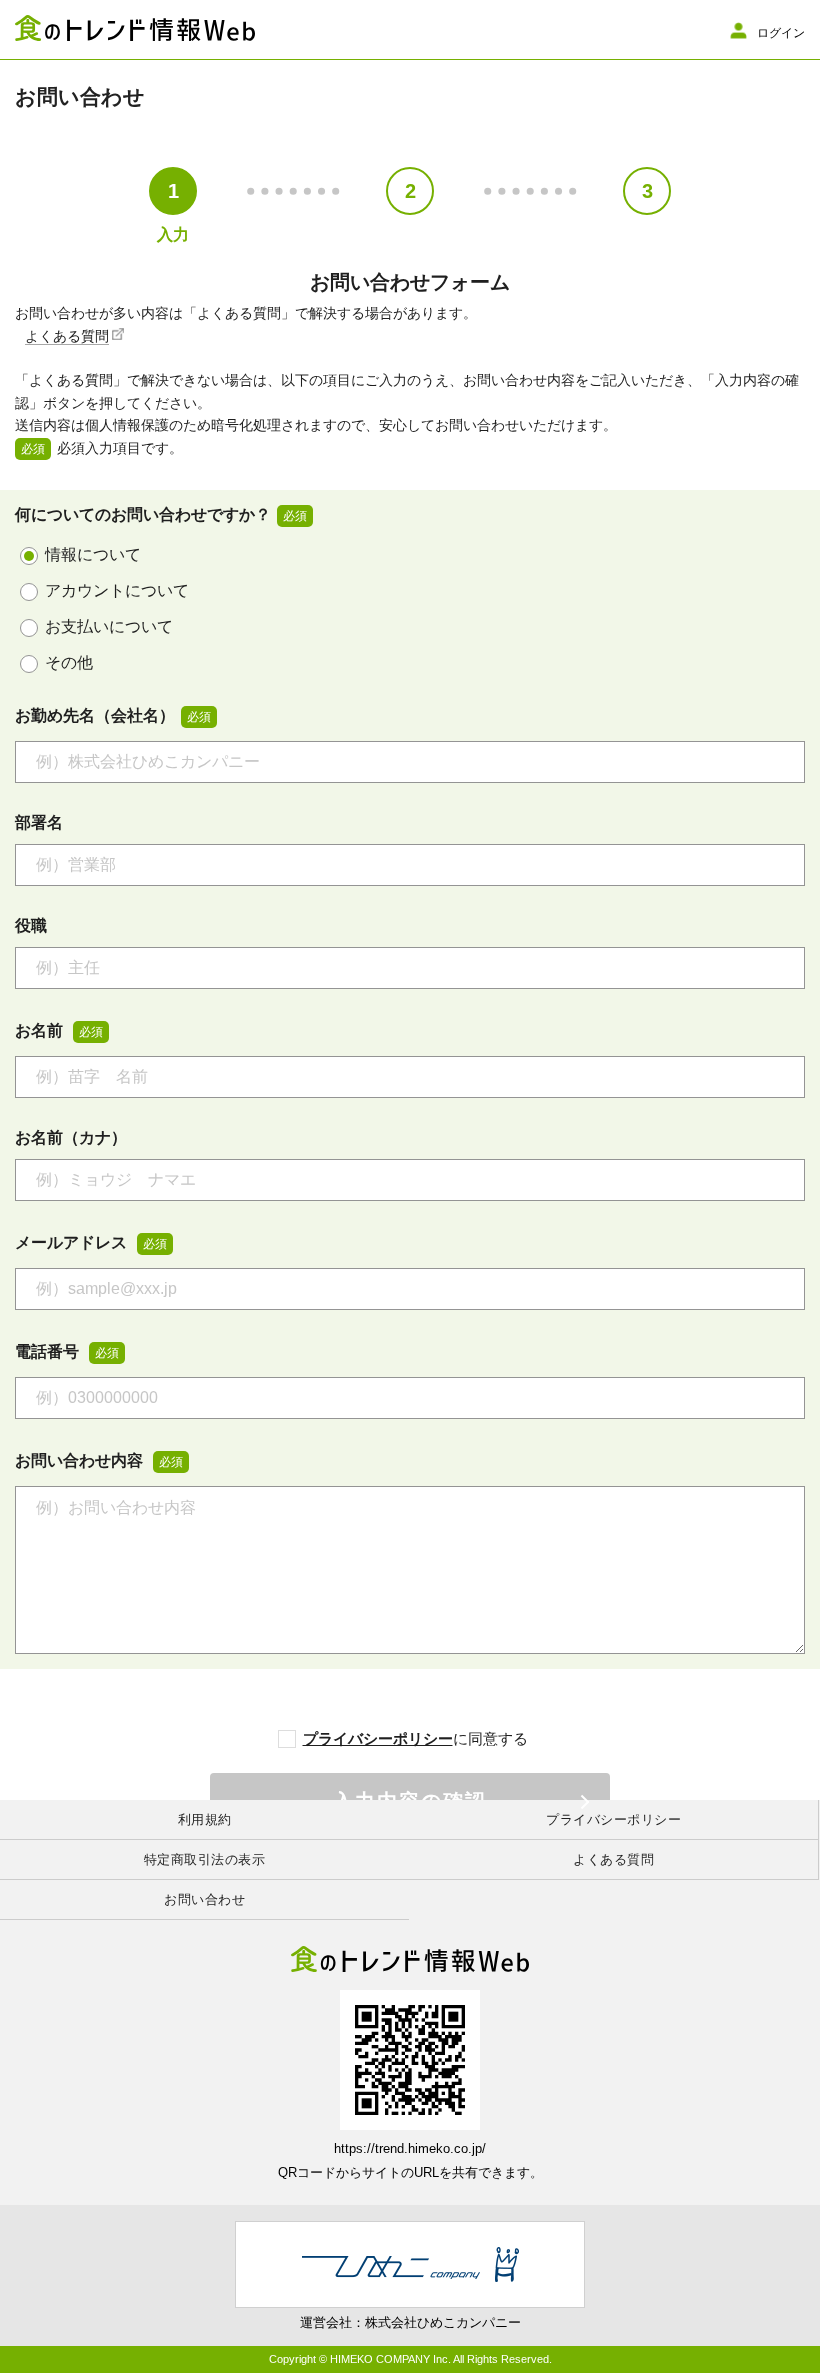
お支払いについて (109, 626)
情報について (93, 554)
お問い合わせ (204, 1899)
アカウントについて (117, 590)
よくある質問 (67, 336)
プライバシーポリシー (378, 1738)
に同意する (415, 1738)
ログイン (781, 32)
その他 (69, 662)
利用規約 (205, 1819)
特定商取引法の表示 (205, 1859)
